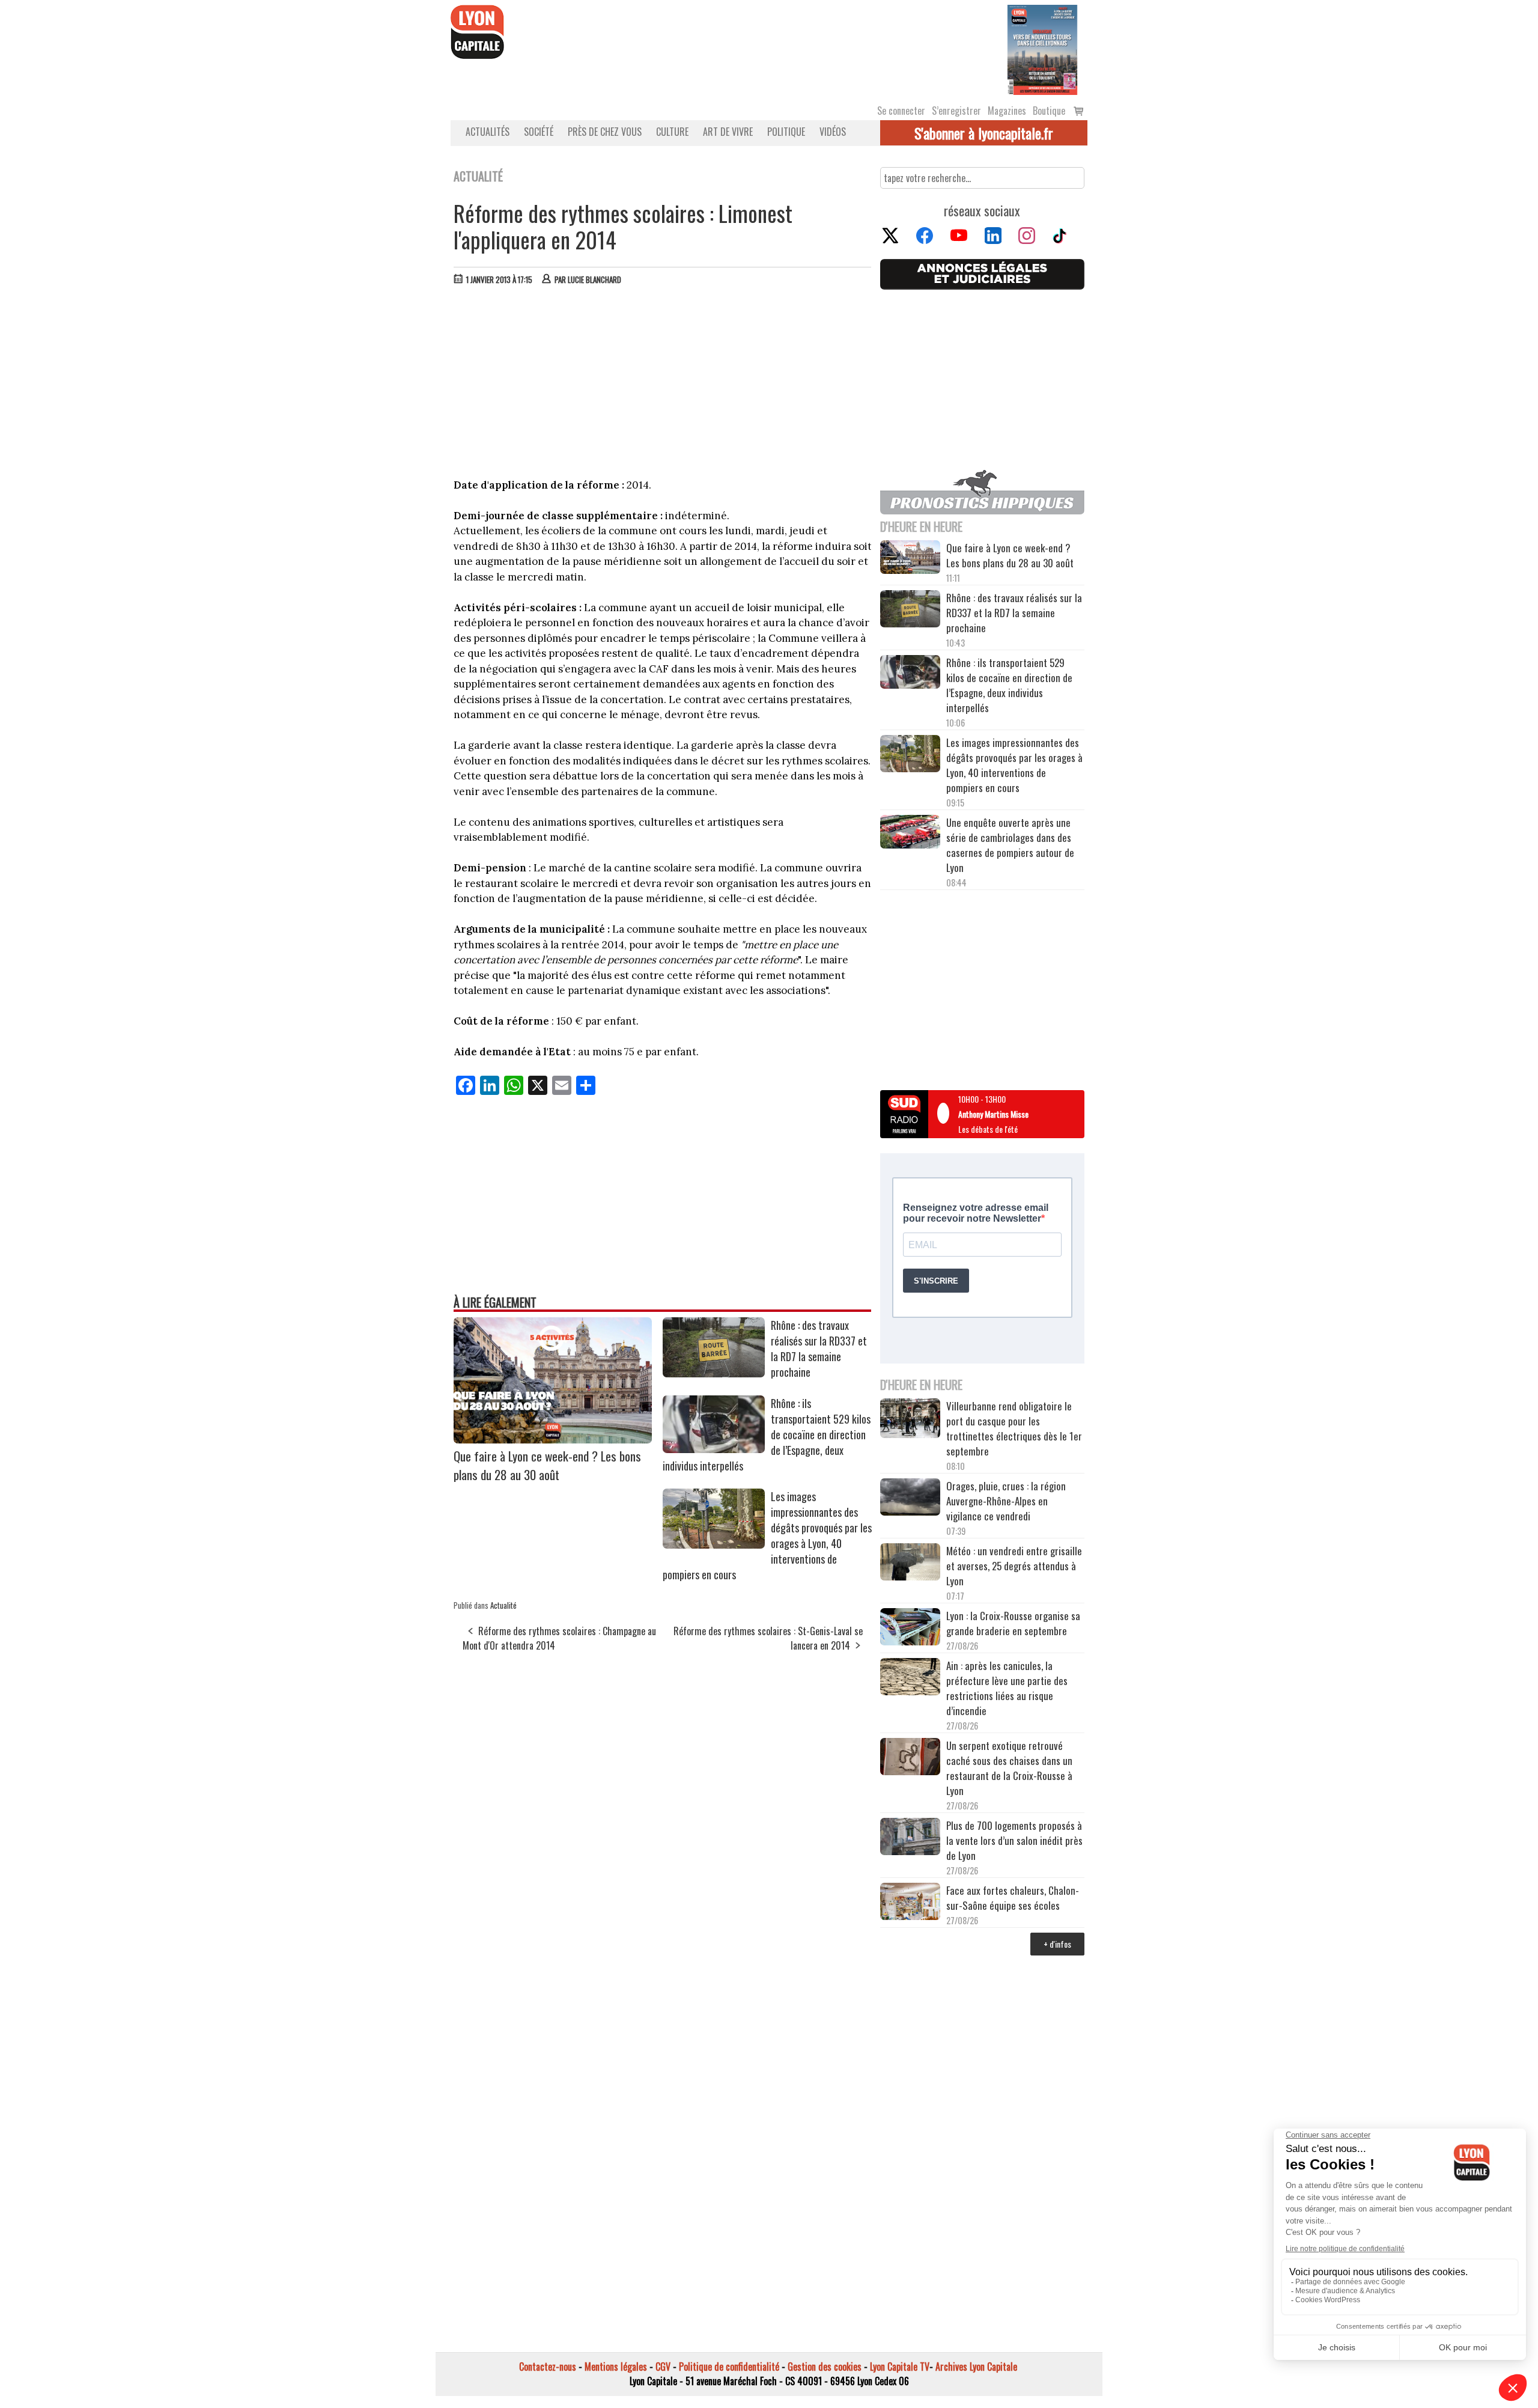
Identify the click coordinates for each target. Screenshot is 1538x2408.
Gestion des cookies (825, 2367)
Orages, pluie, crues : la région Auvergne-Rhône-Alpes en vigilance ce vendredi (1006, 1501)
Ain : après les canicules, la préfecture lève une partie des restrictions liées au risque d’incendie (1007, 1688)
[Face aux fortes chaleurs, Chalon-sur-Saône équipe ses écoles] (910, 1903)
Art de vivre (728, 132)
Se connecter (901, 111)
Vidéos (833, 132)
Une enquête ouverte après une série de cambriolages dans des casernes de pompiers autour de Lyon (1010, 845)
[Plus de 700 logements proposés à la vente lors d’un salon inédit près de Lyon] (910, 1838)
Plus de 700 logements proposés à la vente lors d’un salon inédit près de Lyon (1014, 1840)
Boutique (1049, 111)
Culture (672, 132)
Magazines (1007, 111)
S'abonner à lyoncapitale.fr (984, 133)
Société (539, 132)
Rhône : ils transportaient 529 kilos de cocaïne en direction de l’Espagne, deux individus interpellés (1009, 685)
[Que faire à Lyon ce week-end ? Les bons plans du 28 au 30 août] (553, 1439)
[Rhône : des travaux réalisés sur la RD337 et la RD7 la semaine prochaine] (714, 1373)
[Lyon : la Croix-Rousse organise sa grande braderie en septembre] (910, 1629)
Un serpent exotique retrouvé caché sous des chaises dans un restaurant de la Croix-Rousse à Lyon (1009, 1768)
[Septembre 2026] (1042, 49)
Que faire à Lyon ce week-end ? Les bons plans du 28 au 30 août (547, 1465)
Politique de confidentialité (729, 2367)
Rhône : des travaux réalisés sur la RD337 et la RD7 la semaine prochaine (819, 1349)
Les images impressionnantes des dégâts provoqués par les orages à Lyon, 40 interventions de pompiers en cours (1014, 765)
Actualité (503, 1605)
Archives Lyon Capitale (976, 2367)
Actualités (488, 132)
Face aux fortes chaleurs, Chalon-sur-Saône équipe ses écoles (1013, 1898)
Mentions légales (616, 2367)
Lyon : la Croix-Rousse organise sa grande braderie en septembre (1013, 1623)
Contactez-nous (548, 2367)
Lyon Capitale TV (900, 2367)
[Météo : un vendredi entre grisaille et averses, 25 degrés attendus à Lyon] (910, 1564)
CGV (663, 2367)
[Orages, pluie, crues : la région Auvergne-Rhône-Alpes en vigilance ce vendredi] (910, 1499)
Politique (786, 132)
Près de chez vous (605, 132)
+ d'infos (1057, 1944)
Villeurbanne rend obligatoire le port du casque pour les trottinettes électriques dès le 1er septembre (1014, 1428)
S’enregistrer (956, 111)
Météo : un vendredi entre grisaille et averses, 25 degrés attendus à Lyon (1014, 1566)
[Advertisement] (663, 385)
